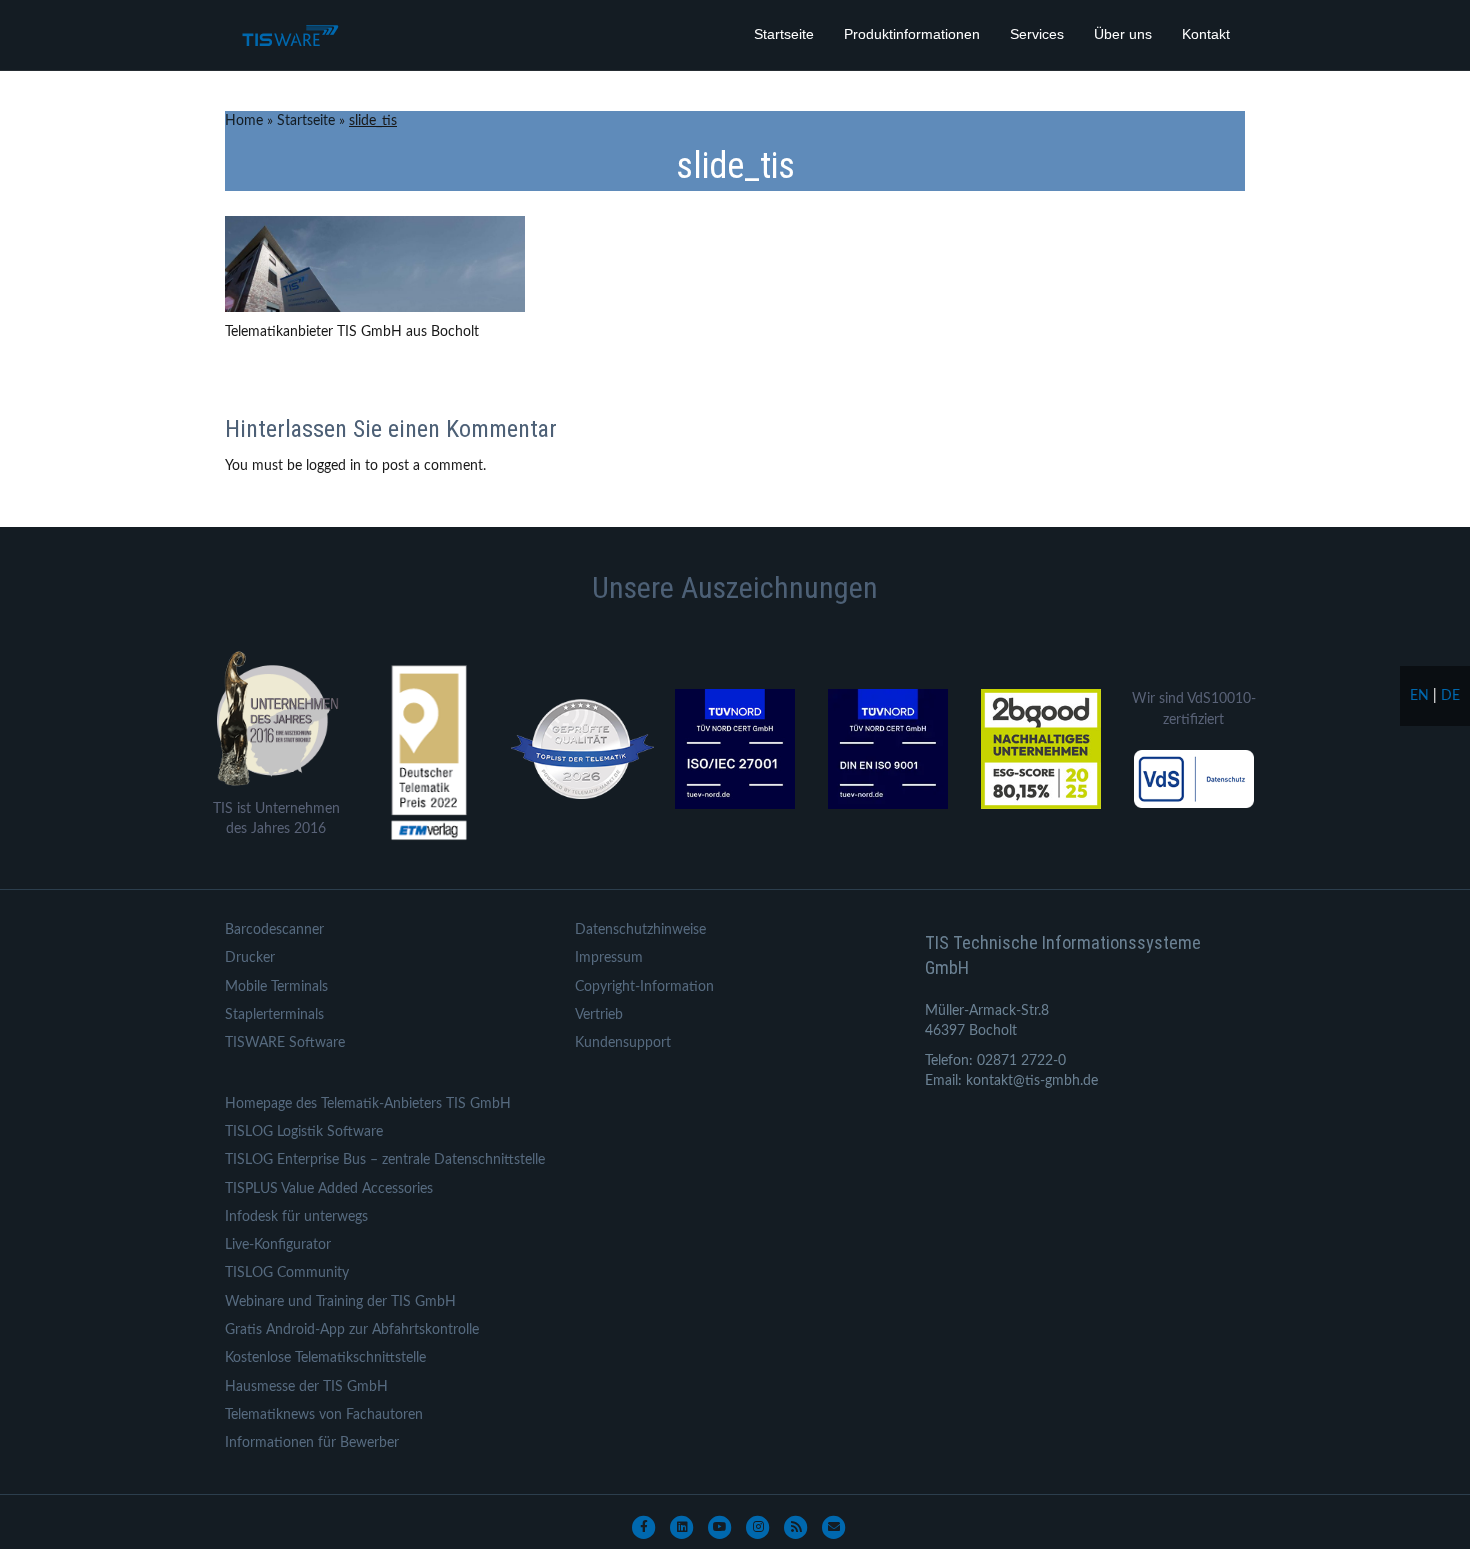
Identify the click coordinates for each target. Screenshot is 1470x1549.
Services (1037, 34)
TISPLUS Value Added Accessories (329, 1189)
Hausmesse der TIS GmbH (306, 1387)
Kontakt (1206, 34)
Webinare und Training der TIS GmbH (340, 1302)
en (1419, 696)
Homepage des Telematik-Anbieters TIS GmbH (368, 1104)
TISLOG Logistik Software (304, 1132)
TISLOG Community (287, 1273)
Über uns (1123, 34)
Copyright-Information (644, 987)
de (1450, 696)
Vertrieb (599, 1015)
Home (244, 121)
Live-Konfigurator (278, 1245)
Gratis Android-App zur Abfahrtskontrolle (352, 1330)
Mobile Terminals (276, 987)
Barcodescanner (274, 930)
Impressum (609, 958)
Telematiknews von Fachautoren (324, 1415)
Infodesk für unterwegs (296, 1217)
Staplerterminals (274, 1015)
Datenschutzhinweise (640, 930)
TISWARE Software (285, 1043)
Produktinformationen (912, 34)
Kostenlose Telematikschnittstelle (325, 1358)
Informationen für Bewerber (312, 1443)
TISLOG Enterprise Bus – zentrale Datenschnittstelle (385, 1160)
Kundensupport (623, 1043)
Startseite (784, 34)
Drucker (250, 958)
